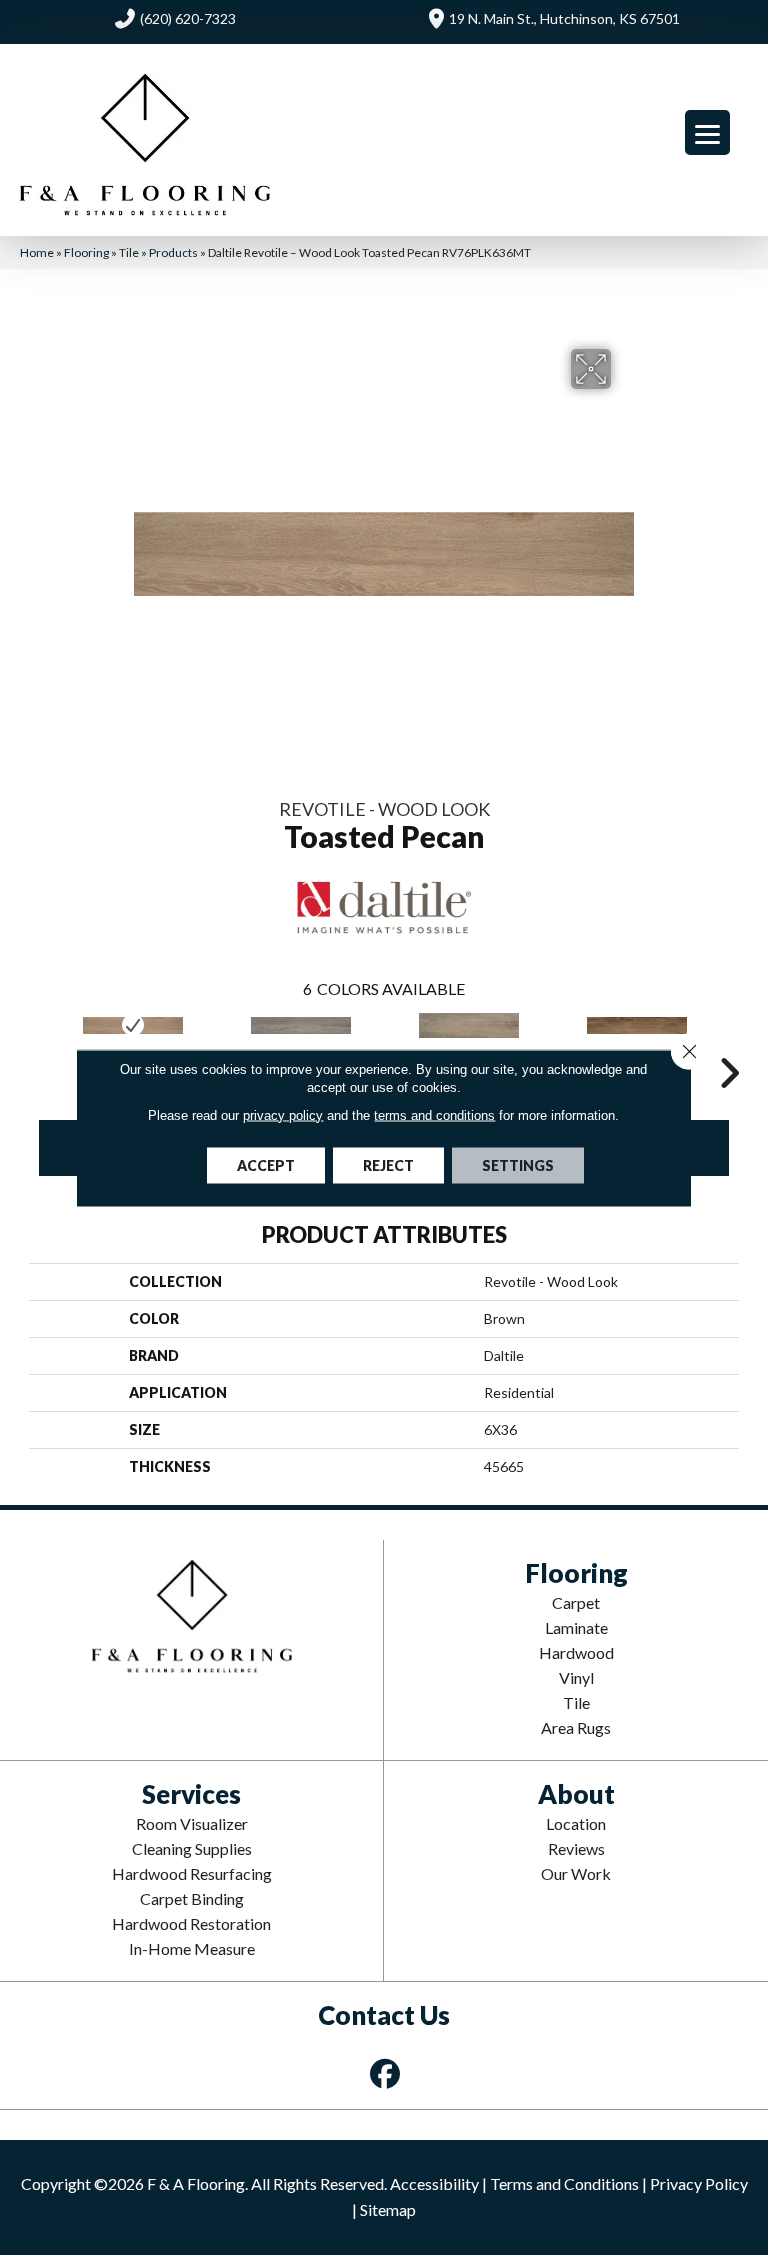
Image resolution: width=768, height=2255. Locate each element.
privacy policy (283, 1114)
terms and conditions (434, 1114)
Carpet (576, 1602)
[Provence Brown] (637, 1025)
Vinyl (576, 1677)
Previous (39, 1043)
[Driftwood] (469, 1025)
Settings (518, 1164)
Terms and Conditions (564, 2183)
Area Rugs (576, 1727)
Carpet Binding (192, 1898)
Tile (129, 252)
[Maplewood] (301, 1025)
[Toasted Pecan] (133, 1025)
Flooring (86, 252)
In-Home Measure (192, 1948)
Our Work (576, 1873)
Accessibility (434, 2183)
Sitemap (388, 2209)
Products (173, 252)
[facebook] (386, 2073)
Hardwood (576, 1652)
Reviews (576, 1848)
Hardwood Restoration (191, 1923)
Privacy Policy (699, 2183)
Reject (388, 1164)
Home (37, 252)
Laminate (576, 1627)
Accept (266, 1164)
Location (576, 1823)
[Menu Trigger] (707, 132)
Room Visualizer (192, 1823)
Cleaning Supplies (192, 1848)
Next (729, 1043)
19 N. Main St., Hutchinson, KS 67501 (564, 18)
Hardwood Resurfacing (192, 1873)
